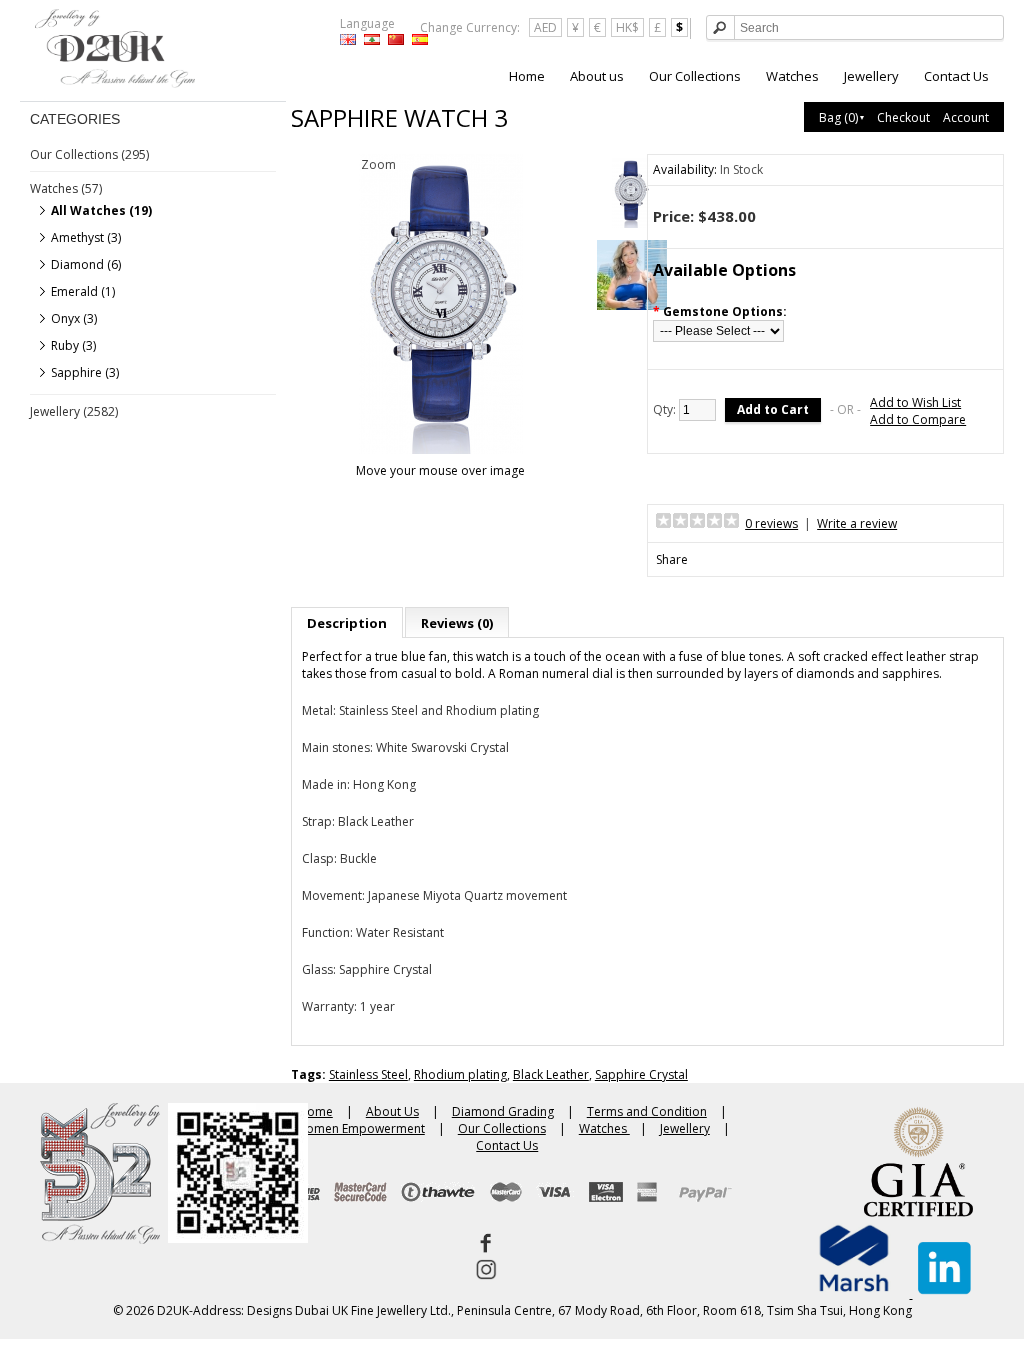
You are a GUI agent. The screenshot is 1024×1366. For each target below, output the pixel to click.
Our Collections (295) (89, 154)
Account (966, 117)
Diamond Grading (503, 1111)
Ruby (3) (73, 345)
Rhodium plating (460, 1074)
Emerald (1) (83, 291)
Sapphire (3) (85, 372)
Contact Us (956, 76)
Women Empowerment (360, 1128)
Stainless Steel (368, 1074)
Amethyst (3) (86, 237)
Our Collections (695, 76)
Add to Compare (918, 419)
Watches (792, 76)
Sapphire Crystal (641, 1074)
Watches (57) (66, 188)
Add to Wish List (915, 402)
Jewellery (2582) (74, 411)
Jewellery (871, 76)
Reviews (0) (457, 623)
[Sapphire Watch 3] (631, 195)
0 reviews (771, 523)
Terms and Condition (647, 1111)
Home (527, 76)
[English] (348, 39)
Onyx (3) (74, 318)
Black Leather (551, 1074)
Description (347, 623)
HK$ (627, 27)
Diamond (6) (86, 264)
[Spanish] (420, 39)
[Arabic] (372, 39)
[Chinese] (396, 39)
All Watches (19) (101, 210)
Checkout (903, 117)
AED (545, 27)
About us (597, 76)
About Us (392, 1111)
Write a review (857, 523)
